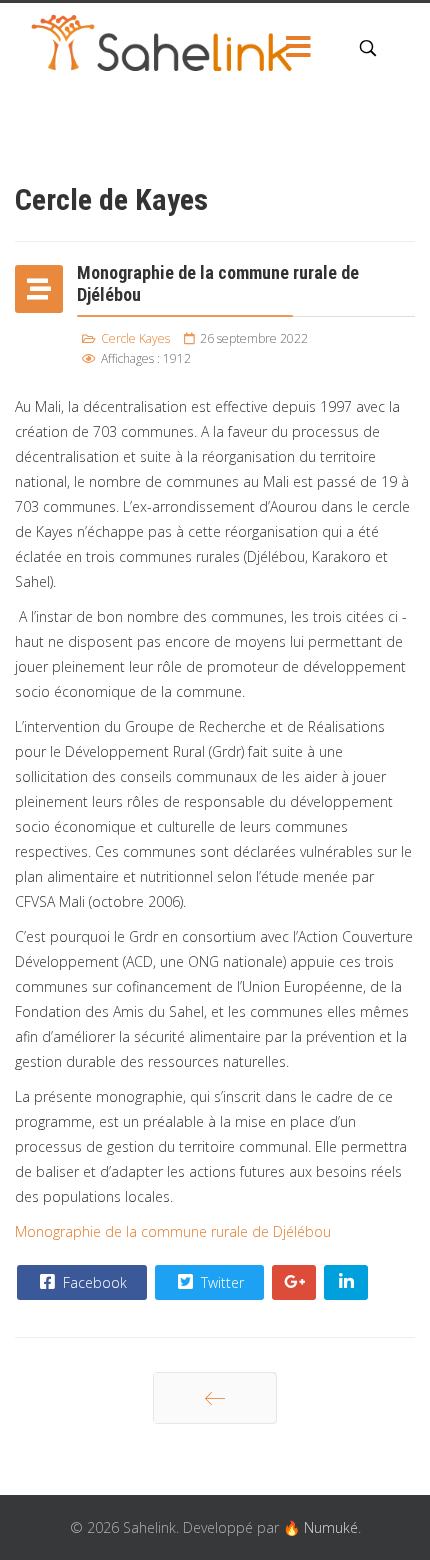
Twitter (220, 1282)
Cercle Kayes (135, 338)
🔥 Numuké (320, 1527)
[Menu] (298, 48)
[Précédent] (215, 1398)
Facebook (93, 1282)
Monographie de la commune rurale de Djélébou (173, 1231)
